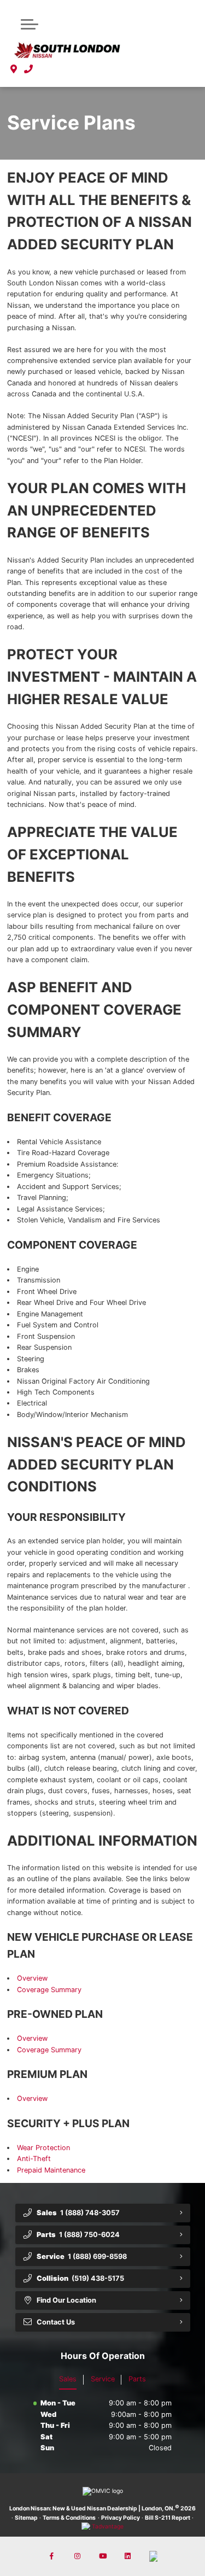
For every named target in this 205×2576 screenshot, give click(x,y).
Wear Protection (43, 2148)
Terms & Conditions (69, 2518)
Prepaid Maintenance (51, 2170)
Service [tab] (103, 2379)
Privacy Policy (121, 2518)
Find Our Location (66, 2300)
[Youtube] (103, 2556)
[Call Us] (29, 69)
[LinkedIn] (128, 2556)
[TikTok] (153, 2556)
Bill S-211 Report (168, 2518)
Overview (32, 1978)
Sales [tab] (68, 2379)
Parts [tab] (137, 2379)
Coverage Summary (49, 1990)
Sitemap (26, 2518)
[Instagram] (77, 2556)
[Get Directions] (14, 69)
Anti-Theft (34, 2159)
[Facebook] (52, 2556)
